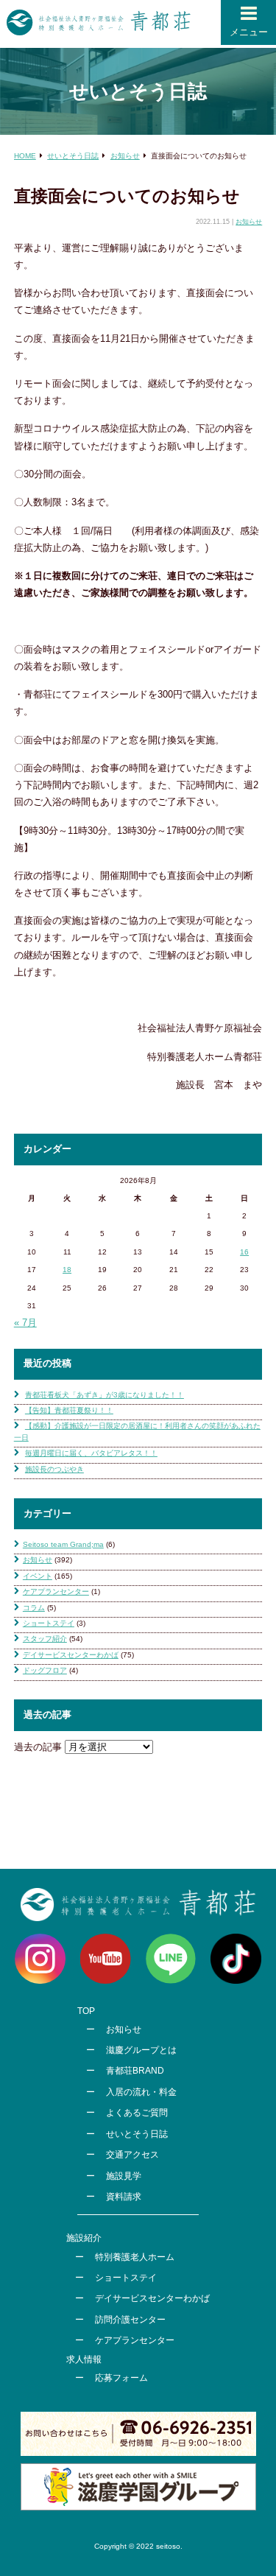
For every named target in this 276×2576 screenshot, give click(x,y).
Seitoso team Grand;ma (63, 1544)
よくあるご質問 (137, 2113)
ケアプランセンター (56, 1591)
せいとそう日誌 (137, 2134)
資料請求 (124, 2197)
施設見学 (124, 2176)
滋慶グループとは (141, 2050)
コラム (34, 1608)
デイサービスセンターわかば (71, 1655)
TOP (86, 2011)
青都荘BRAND (135, 2071)
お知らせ (249, 222)
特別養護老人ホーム (135, 2257)
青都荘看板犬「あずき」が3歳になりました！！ (105, 1395)
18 (67, 1270)
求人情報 (84, 2359)
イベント (38, 1576)
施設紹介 (84, 2238)
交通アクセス (132, 2155)
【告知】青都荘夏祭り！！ (69, 1410)
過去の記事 (38, 1747)
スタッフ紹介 (45, 1639)
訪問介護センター (130, 2320)
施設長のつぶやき (54, 1469)
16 (244, 1252)
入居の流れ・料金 (141, 2092)
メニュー (249, 32)
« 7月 (25, 1323)
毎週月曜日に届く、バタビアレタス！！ (91, 1453)
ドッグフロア (45, 1670)
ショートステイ (49, 1623)
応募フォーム (121, 2378)
